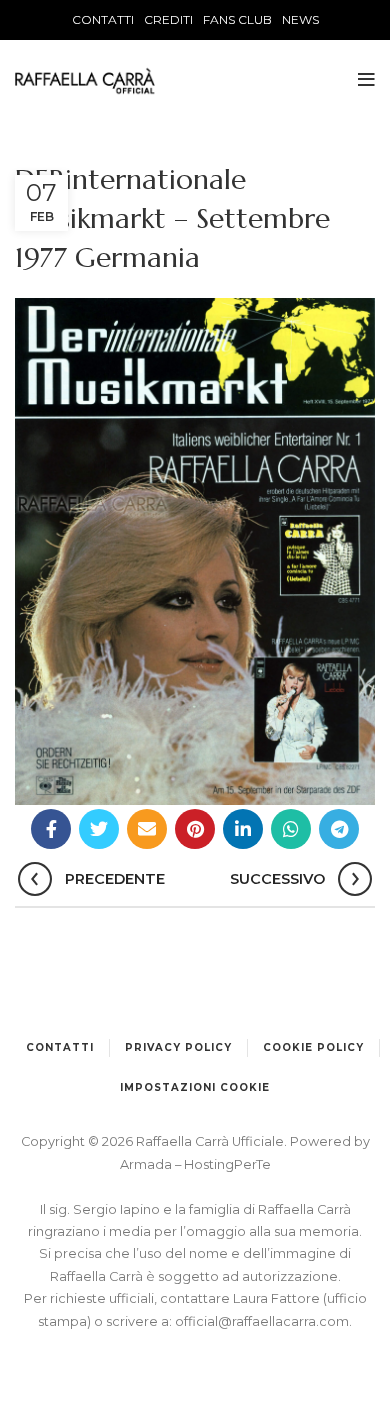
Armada (147, 1164)
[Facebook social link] (51, 829)
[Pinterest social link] (195, 829)
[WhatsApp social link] (291, 829)
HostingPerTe (227, 1164)
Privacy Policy (178, 1047)
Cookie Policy (313, 1047)
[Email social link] (147, 829)
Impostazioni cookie (195, 1087)
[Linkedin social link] (243, 829)
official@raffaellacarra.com (262, 1321)
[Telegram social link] (339, 829)
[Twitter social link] (99, 829)
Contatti (60, 1047)
